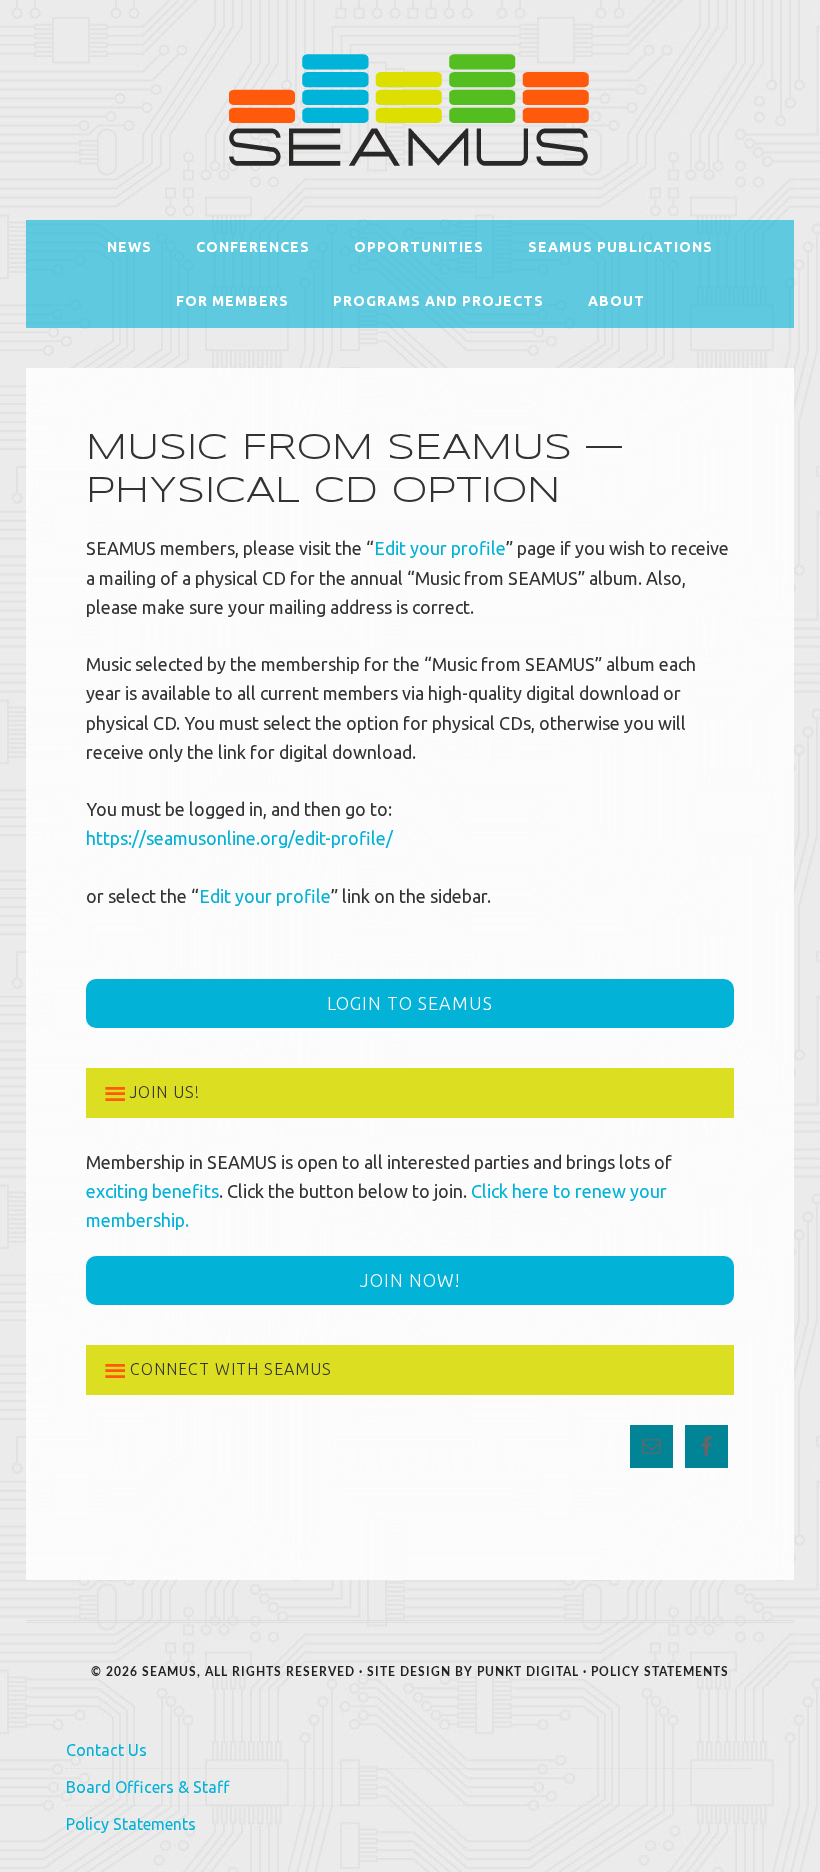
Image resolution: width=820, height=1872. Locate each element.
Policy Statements (660, 1672)
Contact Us (106, 1750)
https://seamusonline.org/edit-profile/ (239, 838)
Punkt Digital (528, 1672)
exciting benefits (152, 1191)
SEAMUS (410, 110)
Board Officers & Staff (147, 1787)
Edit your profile (440, 548)
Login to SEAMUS (410, 1003)
